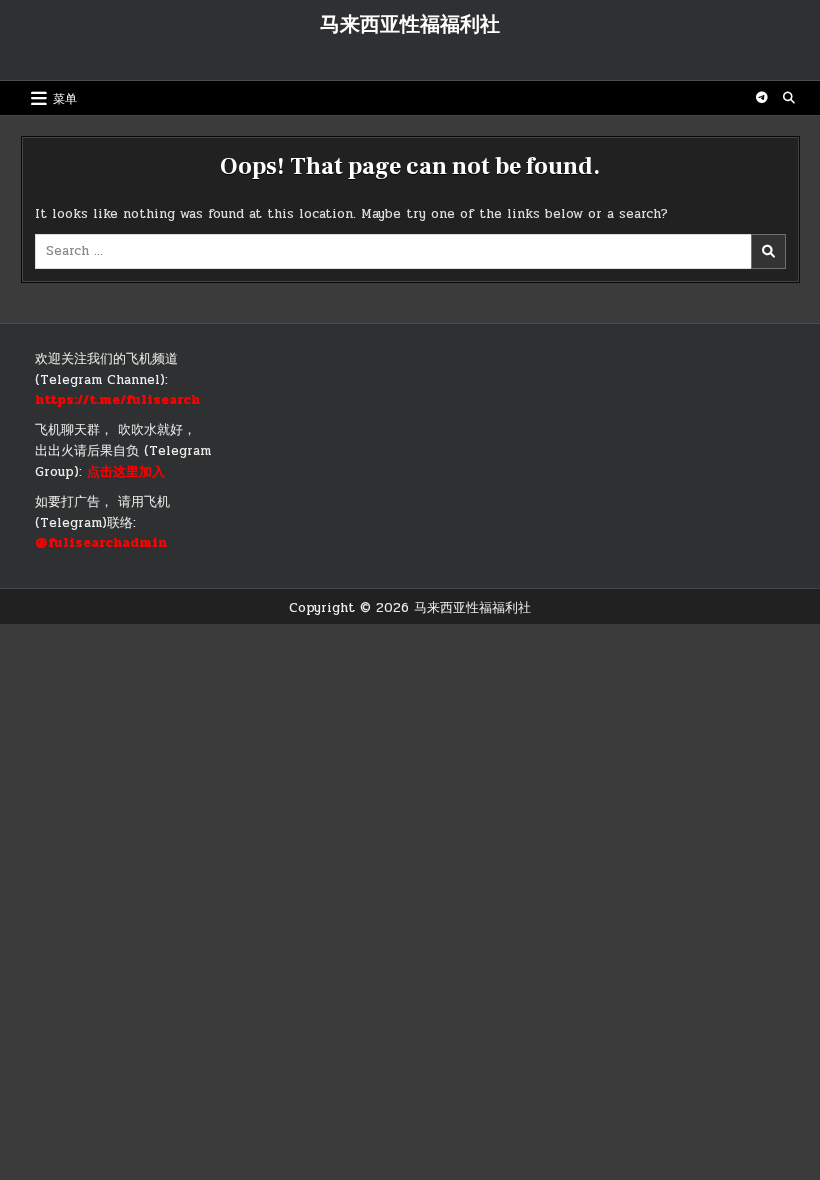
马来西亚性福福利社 (410, 25)
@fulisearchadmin (101, 543)
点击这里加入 (126, 472)
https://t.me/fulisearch (117, 400)
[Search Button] (789, 98)
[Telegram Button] (762, 98)
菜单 (65, 97)
